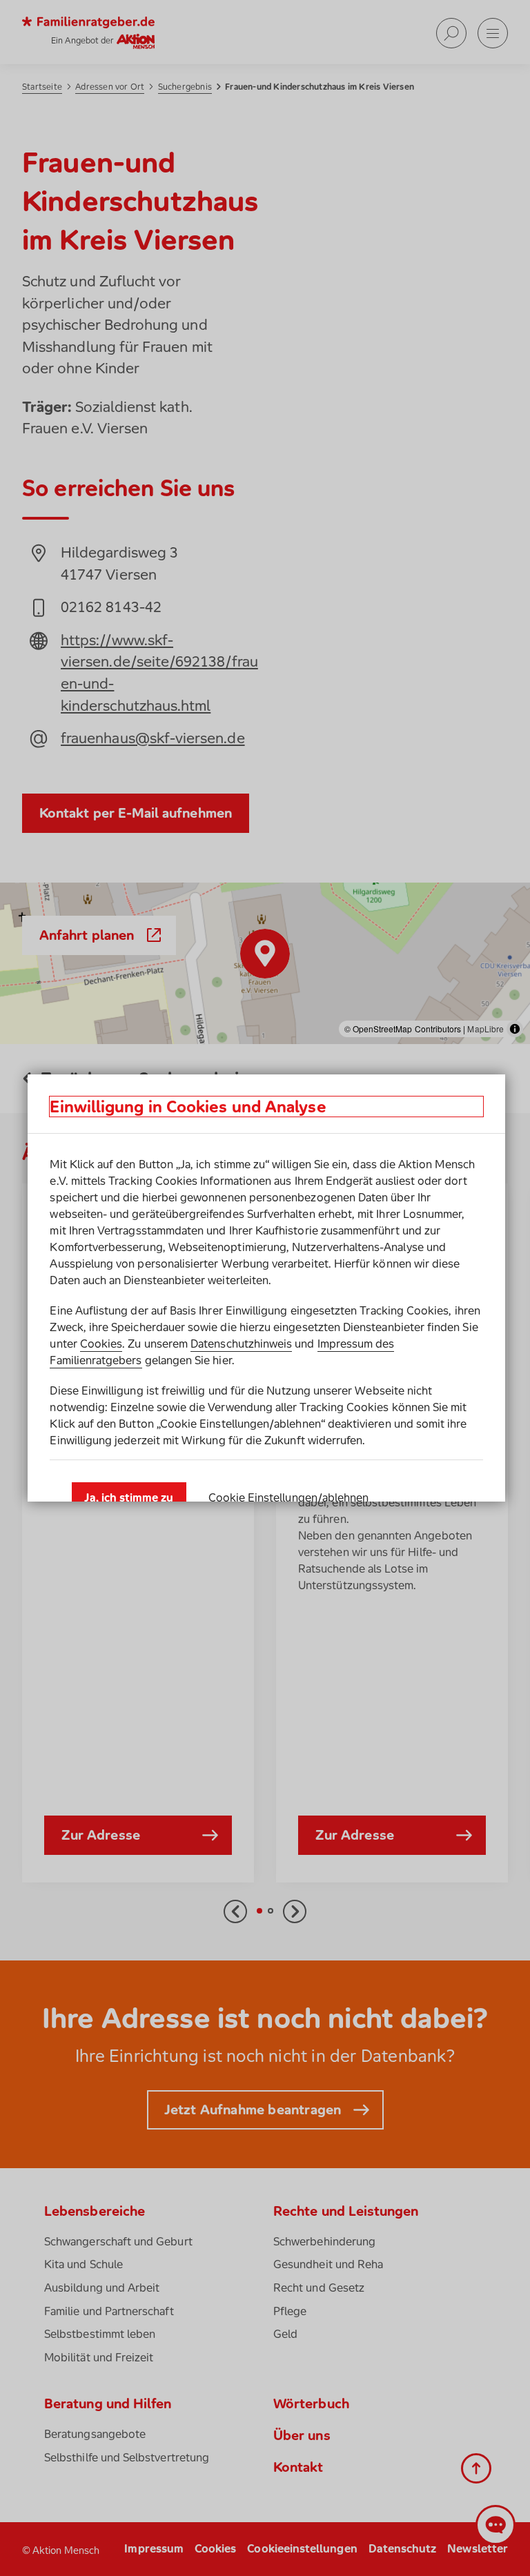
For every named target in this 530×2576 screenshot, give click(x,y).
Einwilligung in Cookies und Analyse (188, 1107)
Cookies (101, 1344)
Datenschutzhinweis (241, 1344)
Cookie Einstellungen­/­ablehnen (289, 1497)
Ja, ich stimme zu (129, 1497)
